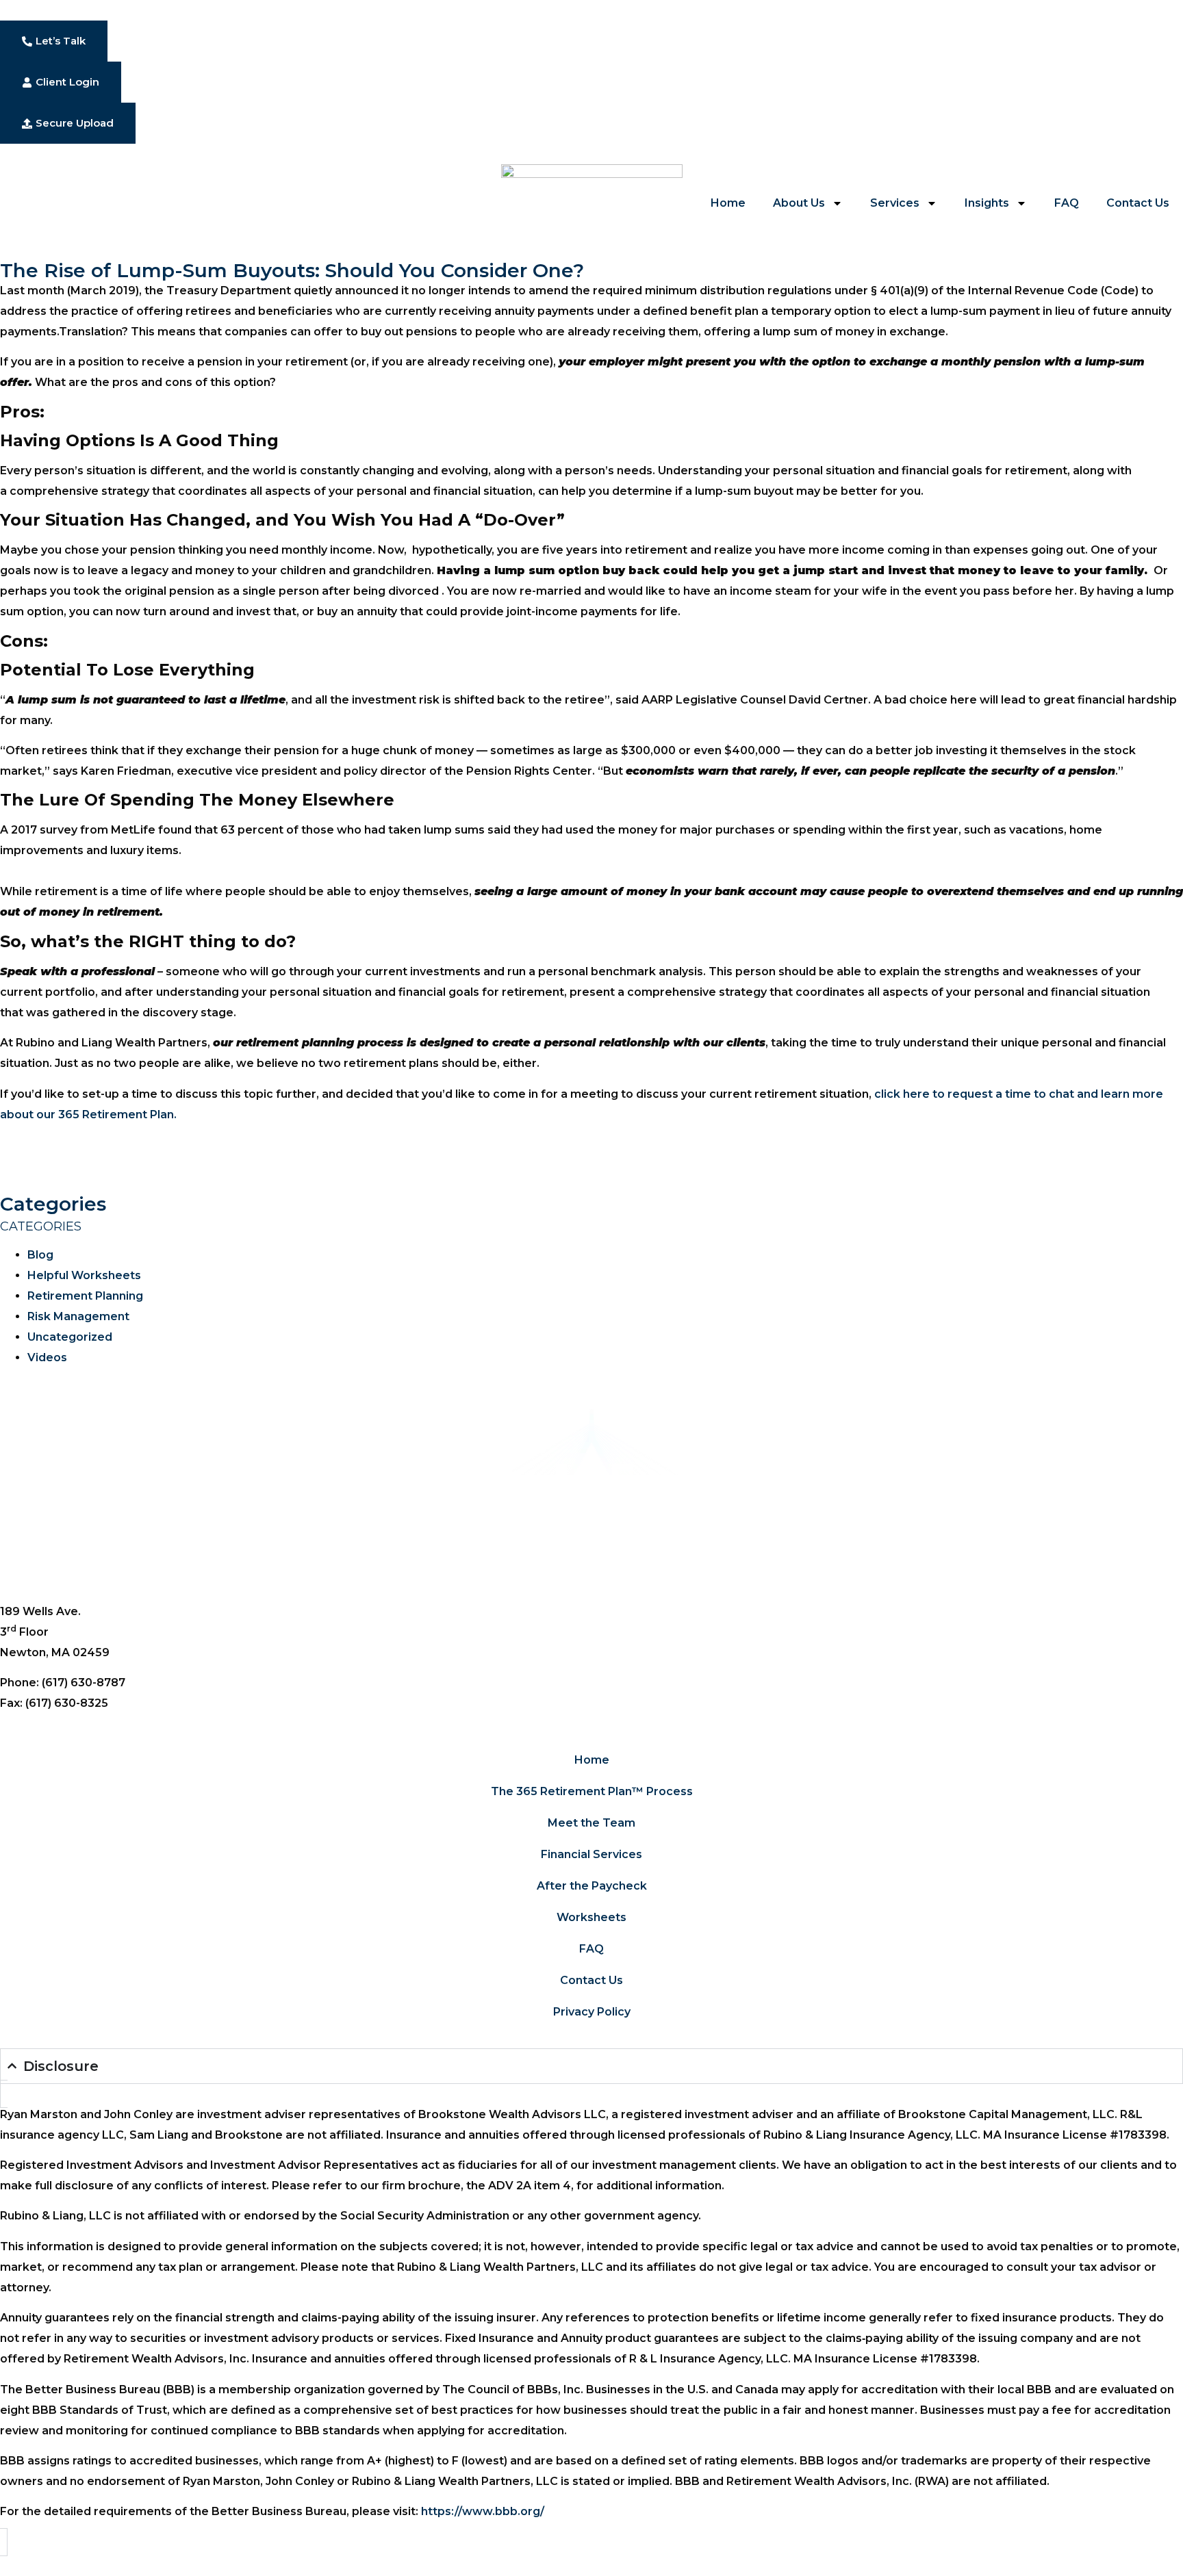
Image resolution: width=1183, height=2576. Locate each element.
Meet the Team (591, 1823)
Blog (40, 1255)
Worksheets (591, 1917)
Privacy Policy (592, 2012)
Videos (47, 1357)
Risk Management (78, 1316)
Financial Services (591, 1854)
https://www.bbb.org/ (483, 2511)
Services (895, 203)
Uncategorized (70, 1337)
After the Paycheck (592, 1886)
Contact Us (1138, 203)
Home (728, 203)
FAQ (1067, 203)
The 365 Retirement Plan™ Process (592, 1791)
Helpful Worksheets (84, 1275)
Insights (987, 203)
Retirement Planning (85, 1296)
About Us (799, 203)
